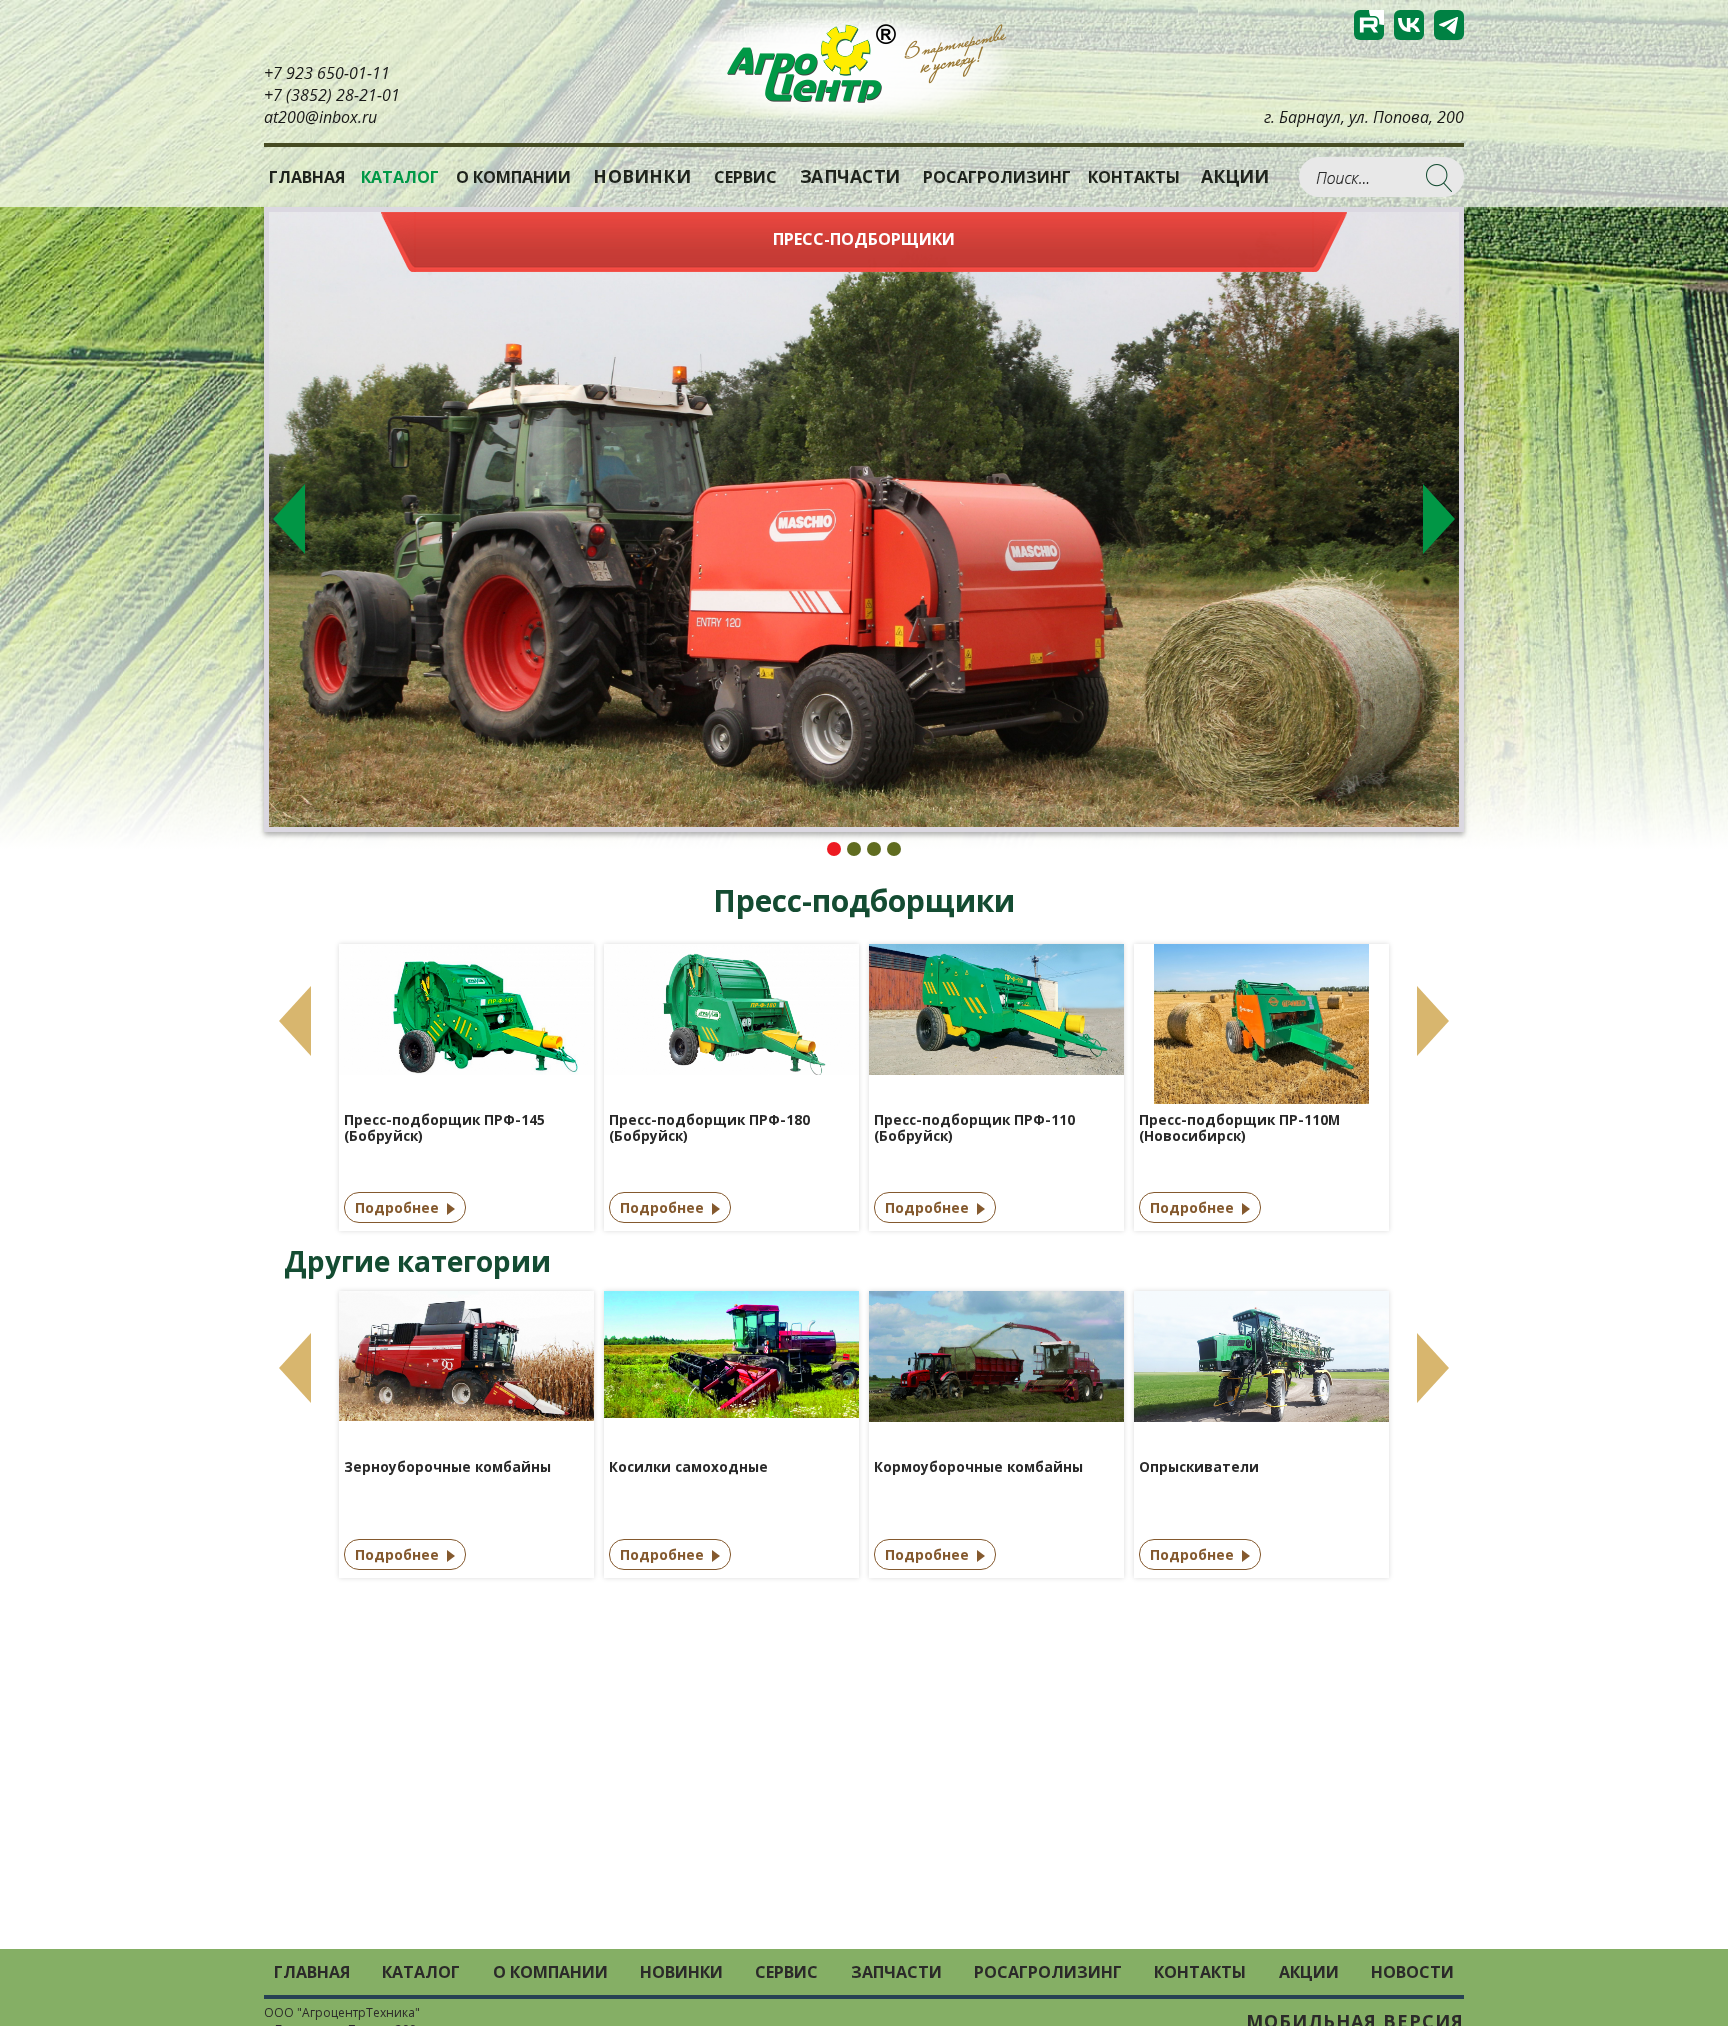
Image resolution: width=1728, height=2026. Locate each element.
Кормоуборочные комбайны (978, 1467)
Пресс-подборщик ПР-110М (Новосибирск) (1239, 1128)
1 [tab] (834, 849)
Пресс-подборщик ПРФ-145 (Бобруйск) (444, 1128)
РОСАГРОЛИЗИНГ (997, 177)
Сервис (745, 177)
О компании (513, 177)
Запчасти (849, 176)
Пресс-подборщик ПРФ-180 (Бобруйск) (709, 1128)
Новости (1412, 1972)
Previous (289, 519)
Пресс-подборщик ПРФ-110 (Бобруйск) (974, 1128)
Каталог (421, 1972)
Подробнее (397, 1207)
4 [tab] (894, 849)
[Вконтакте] (1409, 25)
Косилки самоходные (688, 1467)
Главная (307, 177)
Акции (1234, 176)
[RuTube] (1369, 25)
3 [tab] (874, 849)
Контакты (1134, 177)
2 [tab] (854, 849)
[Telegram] (1449, 25)
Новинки (642, 176)
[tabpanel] (864, 519)
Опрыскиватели (1199, 1467)
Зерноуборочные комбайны (447, 1467)
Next (1439, 519)
